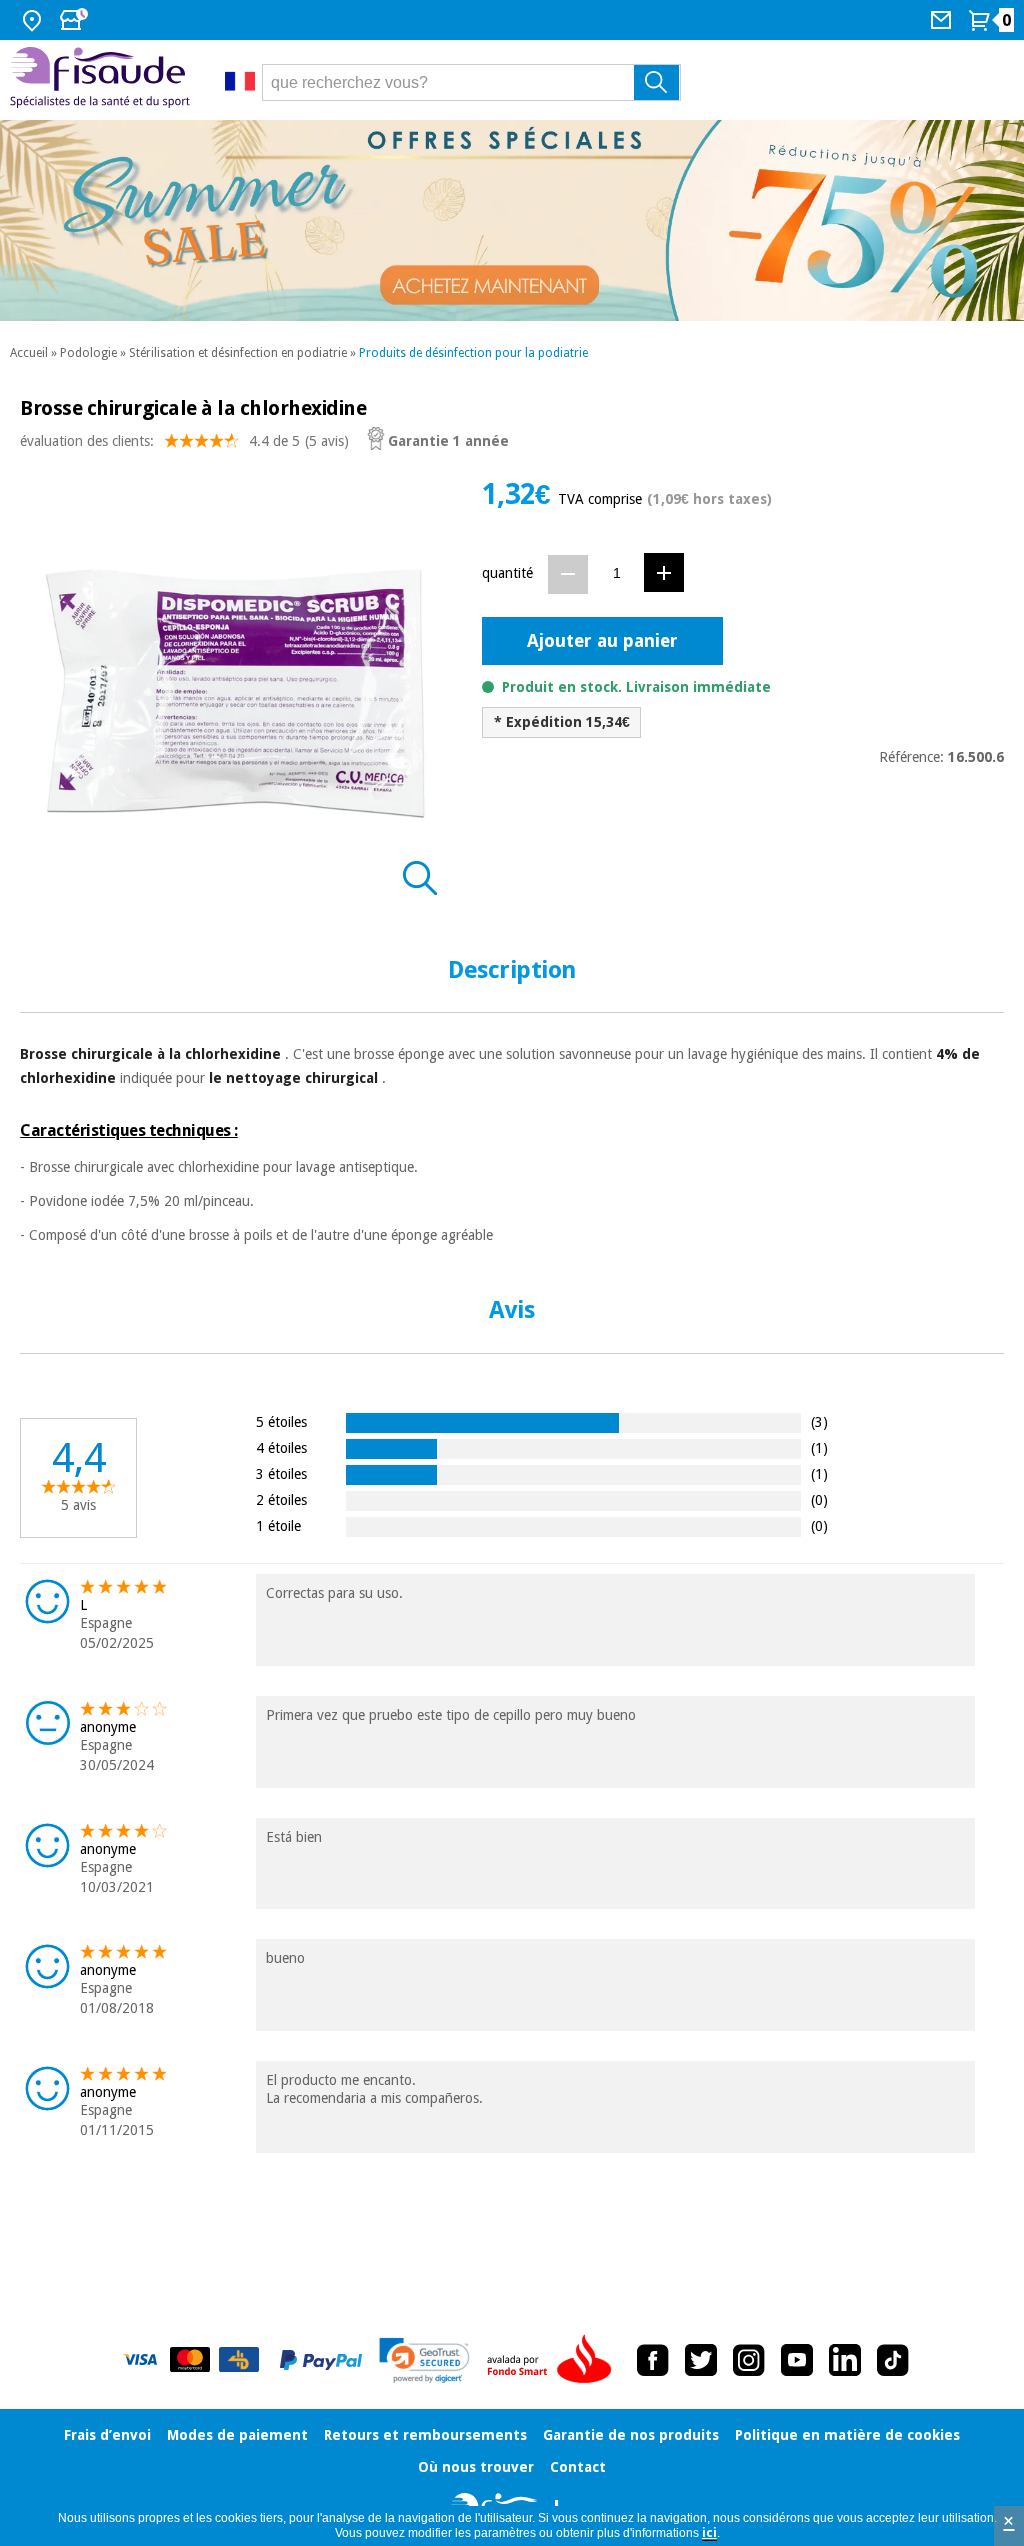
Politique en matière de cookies (847, 2435)
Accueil (29, 353)
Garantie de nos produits (631, 2435)
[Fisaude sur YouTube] (797, 2360)
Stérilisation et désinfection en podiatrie (238, 353)
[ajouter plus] (664, 572)
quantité (507, 573)
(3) (819, 1421)
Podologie (88, 353)
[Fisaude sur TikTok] (893, 2360)
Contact (578, 2467)
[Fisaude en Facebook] (653, 2360)
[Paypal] (321, 2360)
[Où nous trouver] (34, 20)
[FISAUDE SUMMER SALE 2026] (512, 220)
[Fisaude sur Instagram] (749, 2360)
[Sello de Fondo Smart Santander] (554, 2360)
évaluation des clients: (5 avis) (184, 441)
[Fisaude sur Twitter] (701, 2360)
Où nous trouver (476, 2467)
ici (709, 2533)
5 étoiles (281, 1421)
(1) (819, 1447)
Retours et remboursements (425, 2435)
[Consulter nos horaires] (76, 20)
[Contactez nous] (943, 20)
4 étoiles (281, 1447)
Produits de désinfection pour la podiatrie (473, 353)
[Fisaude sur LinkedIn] (845, 2360)
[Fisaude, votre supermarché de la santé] (102, 80)
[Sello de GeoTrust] (424, 2360)
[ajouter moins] (568, 574)
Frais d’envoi (107, 2435)
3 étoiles (281, 1473)
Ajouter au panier (602, 640)
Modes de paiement (237, 2435)
